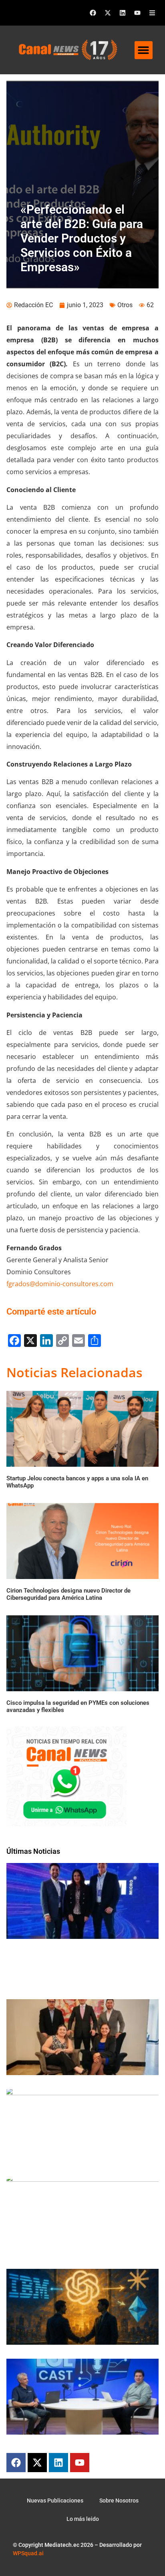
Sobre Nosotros (119, 2501)
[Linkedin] (123, 13)
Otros (125, 305)
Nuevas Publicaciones (55, 2501)
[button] (144, 50)
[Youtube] (137, 13)
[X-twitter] (108, 13)
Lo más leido (83, 2519)
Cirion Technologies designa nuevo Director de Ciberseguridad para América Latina (68, 1594)
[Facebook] (93, 13)
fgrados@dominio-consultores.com (60, 1284)
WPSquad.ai (28, 2553)
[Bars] (152, 13)
